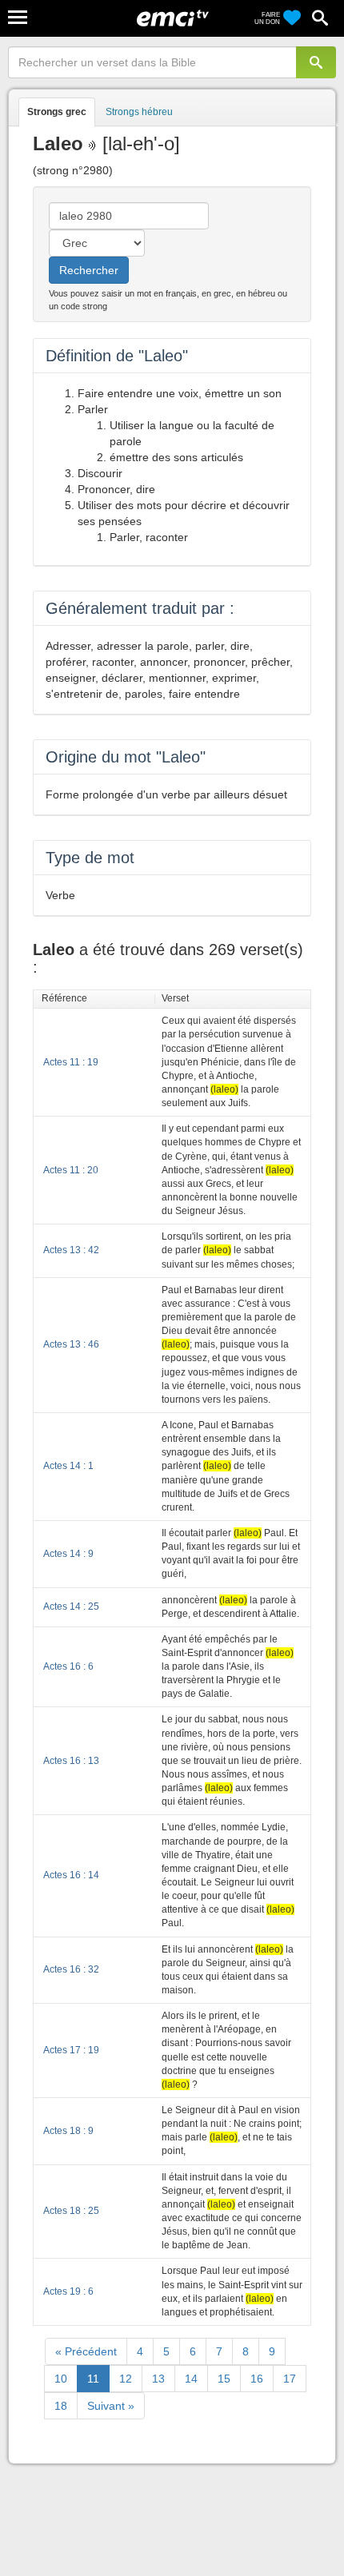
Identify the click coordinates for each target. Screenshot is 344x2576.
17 (290, 2379)
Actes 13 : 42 (71, 1250)
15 (224, 2379)
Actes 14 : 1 (68, 1466)
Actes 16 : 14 (71, 1875)
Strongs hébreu (139, 112)
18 (61, 2406)
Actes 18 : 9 (68, 2131)
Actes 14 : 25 (71, 1607)
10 (61, 2379)
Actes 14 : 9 (68, 1554)
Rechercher (89, 270)
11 (93, 2379)
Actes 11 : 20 (71, 1170)
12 (126, 2379)
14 (191, 2379)
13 (158, 2379)
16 (257, 2379)
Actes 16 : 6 (68, 1666)
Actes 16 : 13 (71, 1761)
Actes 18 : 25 (71, 2211)
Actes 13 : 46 (71, 1344)
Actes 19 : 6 (68, 2291)
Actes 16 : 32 (71, 1969)
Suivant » (111, 2406)
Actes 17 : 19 (71, 2050)
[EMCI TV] (173, 20)
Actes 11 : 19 (71, 1062)
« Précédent (86, 2351)
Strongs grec (57, 112)
